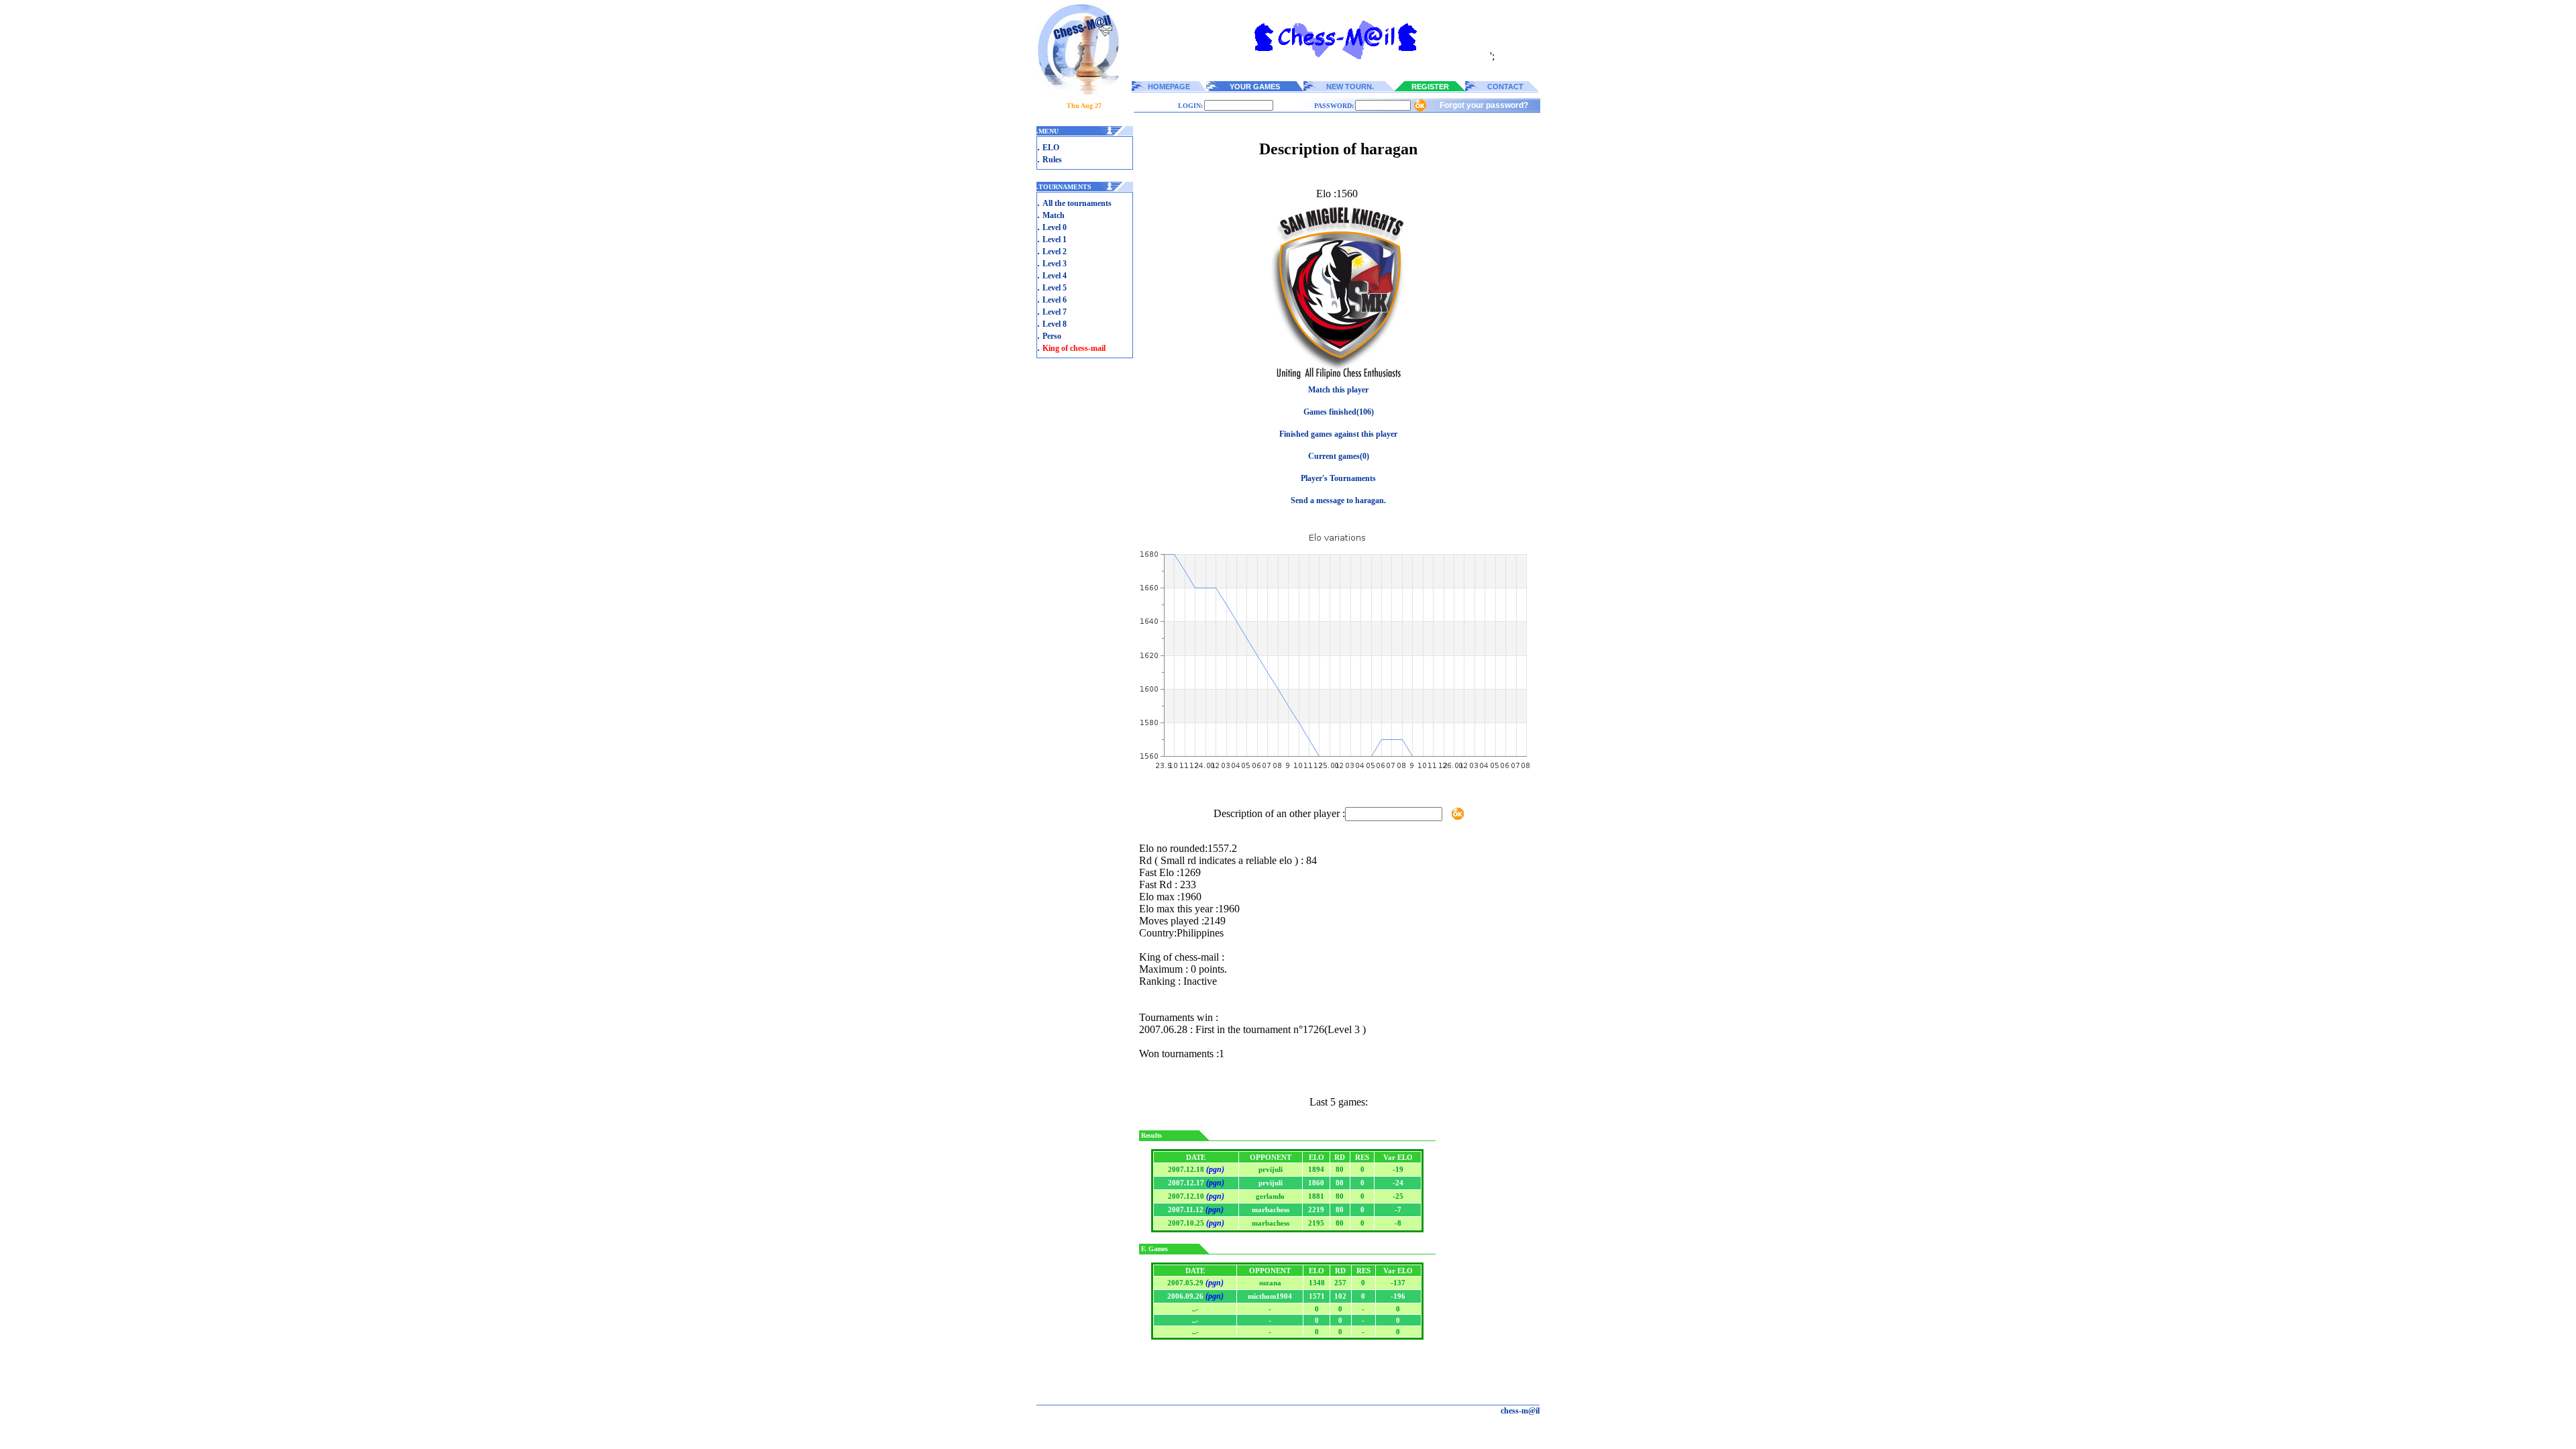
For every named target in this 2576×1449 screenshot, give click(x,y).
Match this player (1338, 390)
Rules (1052, 160)
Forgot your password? (1484, 105)
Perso (1052, 336)
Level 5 (1055, 288)
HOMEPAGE (1169, 87)
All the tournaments (1077, 203)
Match (1054, 215)
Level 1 (1055, 239)
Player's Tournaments (1338, 478)
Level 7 (1055, 312)
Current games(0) (1339, 456)
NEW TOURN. (1350, 87)
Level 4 (1055, 276)
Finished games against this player (1338, 434)
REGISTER (1430, 87)
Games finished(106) (1339, 412)
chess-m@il (1520, 1411)
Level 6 (1055, 300)
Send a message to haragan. (1338, 500)
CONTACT (1505, 87)
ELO (1051, 148)
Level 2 (1055, 252)
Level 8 (1055, 324)
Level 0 (1055, 227)
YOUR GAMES (1255, 87)
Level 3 (1055, 264)
